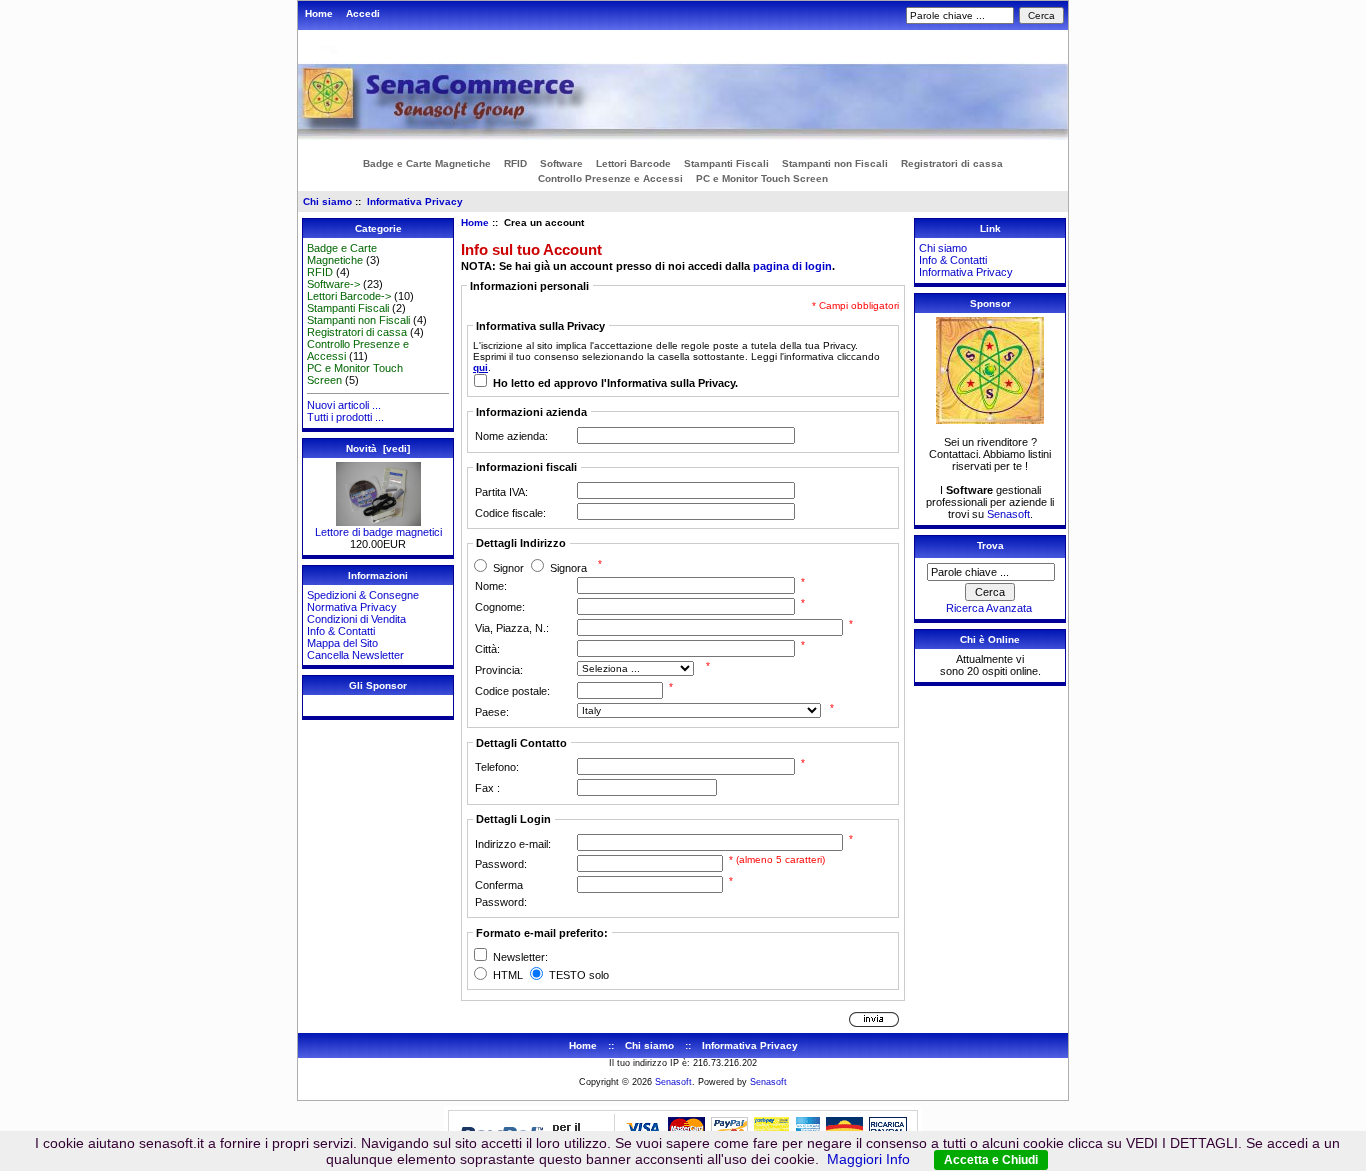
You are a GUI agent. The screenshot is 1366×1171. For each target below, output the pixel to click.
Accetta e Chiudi (991, 1160)
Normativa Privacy (352, 607)
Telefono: (497, 767)
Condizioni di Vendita (356, 619)
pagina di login (792, 266)
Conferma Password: (501, 893)
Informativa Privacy (415, 201)
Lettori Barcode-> (349, 296)
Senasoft (1008, 514)
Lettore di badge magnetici (378, 532)
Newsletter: (520, 957)
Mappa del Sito (342, 643)
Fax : (487, 788)
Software (561, 163)
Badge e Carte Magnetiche (427, 163)
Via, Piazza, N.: (512, 628)
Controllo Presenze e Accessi (610, 178)
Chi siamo (327, 201)
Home (319, 13)
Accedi (363, 13)
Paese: (492, 712)
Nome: (491, 586)
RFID (515, 163)
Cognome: (500, 607)
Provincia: (499, 670)
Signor (508, 568)
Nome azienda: (511, 436)
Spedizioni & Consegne (363, 595)
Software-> (333, 284)
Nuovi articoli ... (344, 405)
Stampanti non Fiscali (835, 163)
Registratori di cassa (952, 163)
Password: (501, 864)
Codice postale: (512, 691)
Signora (568, 568)
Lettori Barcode (633, 163)
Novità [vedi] (378, 448)
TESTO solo (579, 976)
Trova (990, 545)
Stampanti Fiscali (726, 163)
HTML (508, 976)
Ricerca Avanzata (989, 608)
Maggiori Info (868, 1159)
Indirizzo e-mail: (513, 844)
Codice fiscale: (510, 513)
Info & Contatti (341, 631)
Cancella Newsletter (355, 655)
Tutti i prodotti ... (345, 417)
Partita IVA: (501, 492)
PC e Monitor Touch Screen (762, 178)
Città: (487, 649)
